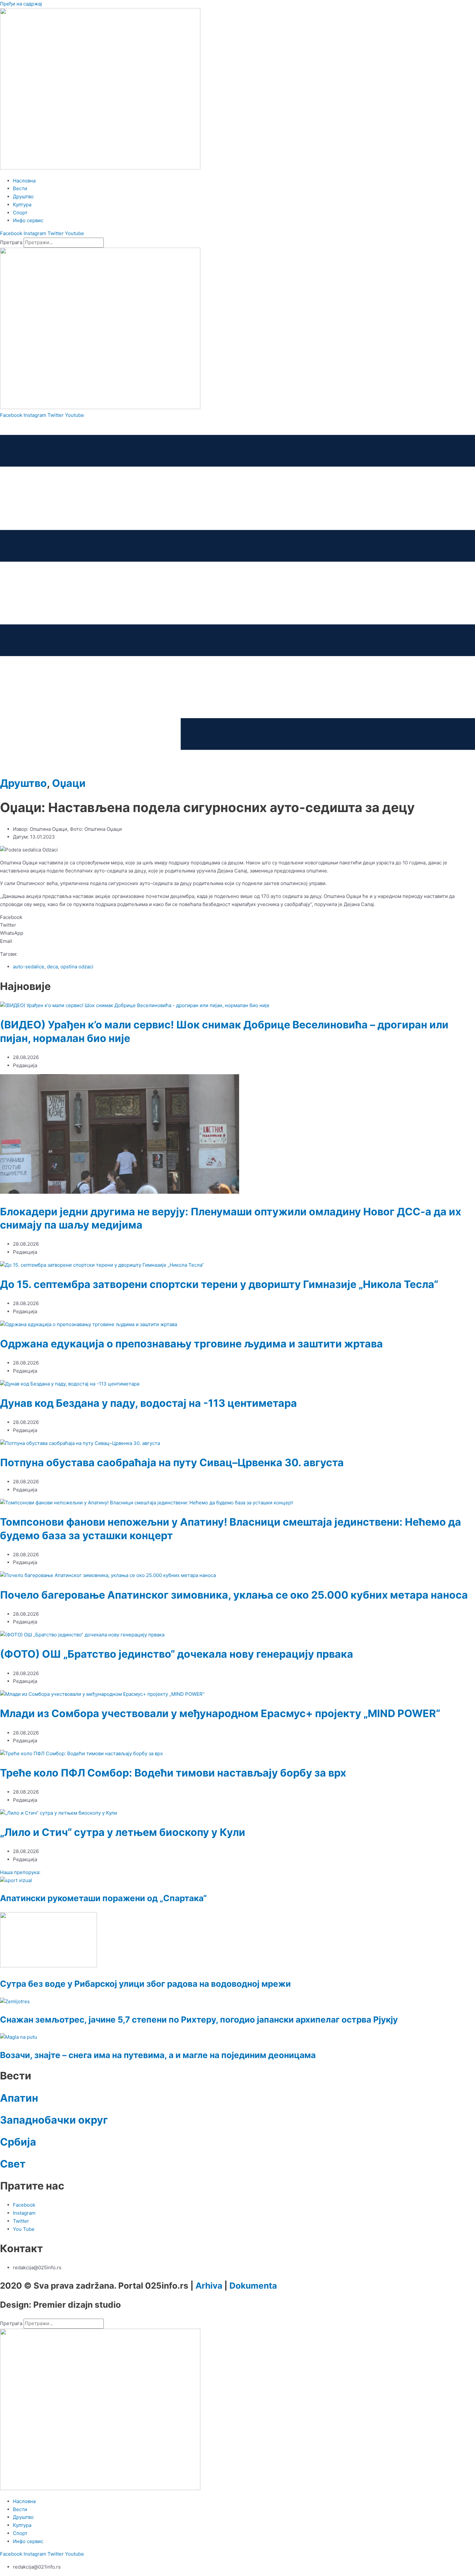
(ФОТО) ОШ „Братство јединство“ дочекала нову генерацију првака (177, 1654)
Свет (13, 2164)
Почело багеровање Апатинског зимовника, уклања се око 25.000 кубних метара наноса (234, 1595)
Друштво (23, 783)
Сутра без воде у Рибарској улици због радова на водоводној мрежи (145, 1984)
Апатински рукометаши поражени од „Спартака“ (103, 1898)
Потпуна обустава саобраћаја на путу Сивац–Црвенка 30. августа (172, 1463)
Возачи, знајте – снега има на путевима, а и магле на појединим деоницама (158, 2055)
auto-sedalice (29, 967)
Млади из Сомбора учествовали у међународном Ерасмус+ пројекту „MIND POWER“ (220, 1713)
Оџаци (69, 783)
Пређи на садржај (21, 4)
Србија (18, 2142)
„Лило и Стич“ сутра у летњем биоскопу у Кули (123, 1832)
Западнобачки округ (54, 2120)
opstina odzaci (77, 967)
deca (52, 967)
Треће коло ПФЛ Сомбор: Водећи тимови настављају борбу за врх (173, 1773)
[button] (238, 917)
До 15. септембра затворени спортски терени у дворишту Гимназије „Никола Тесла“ (219, 1284)
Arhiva (209, 2286)
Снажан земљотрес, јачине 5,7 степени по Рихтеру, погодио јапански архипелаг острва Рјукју (199, 2020)
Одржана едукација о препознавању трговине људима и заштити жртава (191, 1344)
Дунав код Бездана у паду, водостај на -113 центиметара (148, 1403)
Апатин (19, 2098)
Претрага (11, 242)
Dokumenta (253, 2286)
